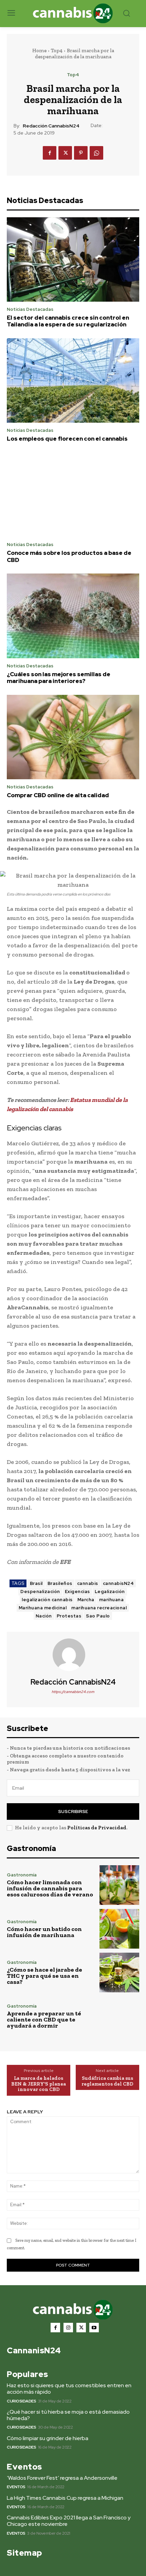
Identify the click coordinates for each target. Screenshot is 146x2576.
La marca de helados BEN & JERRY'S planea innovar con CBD (39, 2084)
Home (39, 51)
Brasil (36, 1583)
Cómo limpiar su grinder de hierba (48, 2438)
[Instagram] (68, 2328)
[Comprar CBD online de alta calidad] (73, 737)
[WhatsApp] (96, 153)
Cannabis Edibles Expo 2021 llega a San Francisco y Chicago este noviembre (69, 2521)
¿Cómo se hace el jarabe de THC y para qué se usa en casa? (44, 1976)
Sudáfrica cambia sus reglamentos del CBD (107, 2081)
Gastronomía (22, 1875)
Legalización (110, 1592)
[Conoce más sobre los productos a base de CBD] (73, 495)
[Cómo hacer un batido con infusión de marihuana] (119, 1929)
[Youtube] (94, 2328)
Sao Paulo (98, 1616)
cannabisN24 (118, 1583)
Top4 (57, 51)
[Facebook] (50, 153)
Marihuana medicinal (43, 1608)
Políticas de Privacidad (97, 1828)
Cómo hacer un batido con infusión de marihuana (44, 1932)
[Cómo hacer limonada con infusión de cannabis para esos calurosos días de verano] (119, 1885)
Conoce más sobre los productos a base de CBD (69, 556)
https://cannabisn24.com (73, 1692)
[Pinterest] (81, 153)
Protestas (69, 1616)
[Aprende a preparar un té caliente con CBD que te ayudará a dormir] (119, 2016)
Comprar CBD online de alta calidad (58, 795)
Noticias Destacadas (30, 309)
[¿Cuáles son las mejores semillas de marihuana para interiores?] (73, 616)
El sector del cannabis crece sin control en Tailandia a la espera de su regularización (68, 321)
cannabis (88, 1583)
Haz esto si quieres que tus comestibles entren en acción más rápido (69, 2389)
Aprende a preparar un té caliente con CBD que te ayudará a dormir (44, 2019)
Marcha (86, 1600)
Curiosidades (21, 2401)
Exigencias (77, 1592)
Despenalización (40, 1592)
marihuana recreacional (99, 1608)
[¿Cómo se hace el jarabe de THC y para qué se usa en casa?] (119, 1973)
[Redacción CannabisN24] (73, 1655)
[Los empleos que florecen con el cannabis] (73, 381)
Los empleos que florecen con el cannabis (67, 439)
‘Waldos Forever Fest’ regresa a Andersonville (62, 2478)
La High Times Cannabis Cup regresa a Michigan (65, 2498)
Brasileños (60, 1583)
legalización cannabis (47, 1600)
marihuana (112, 1600)
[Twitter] (65, 153)
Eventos (16, 2487)
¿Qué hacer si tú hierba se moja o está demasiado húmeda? (68, 2415)
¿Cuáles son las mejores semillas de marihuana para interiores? (59, 678)
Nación (44, 1616)
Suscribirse (73, 1812)
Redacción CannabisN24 (51, 126)
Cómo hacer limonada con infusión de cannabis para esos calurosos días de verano (50, 1888)
